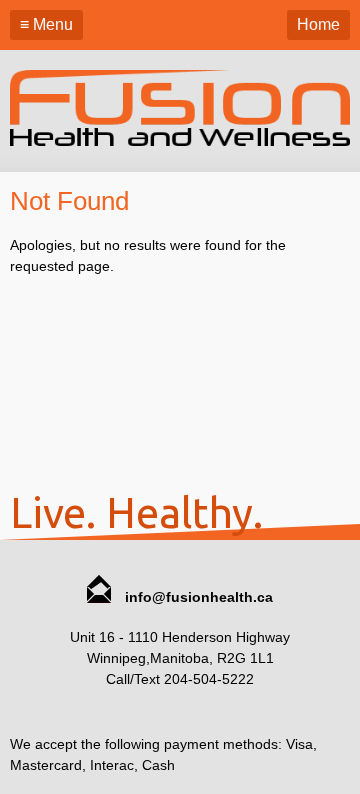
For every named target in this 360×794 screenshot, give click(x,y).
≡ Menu (46, 24)
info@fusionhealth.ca (197, 597)
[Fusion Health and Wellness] (180, 141)
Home (318, 24)
